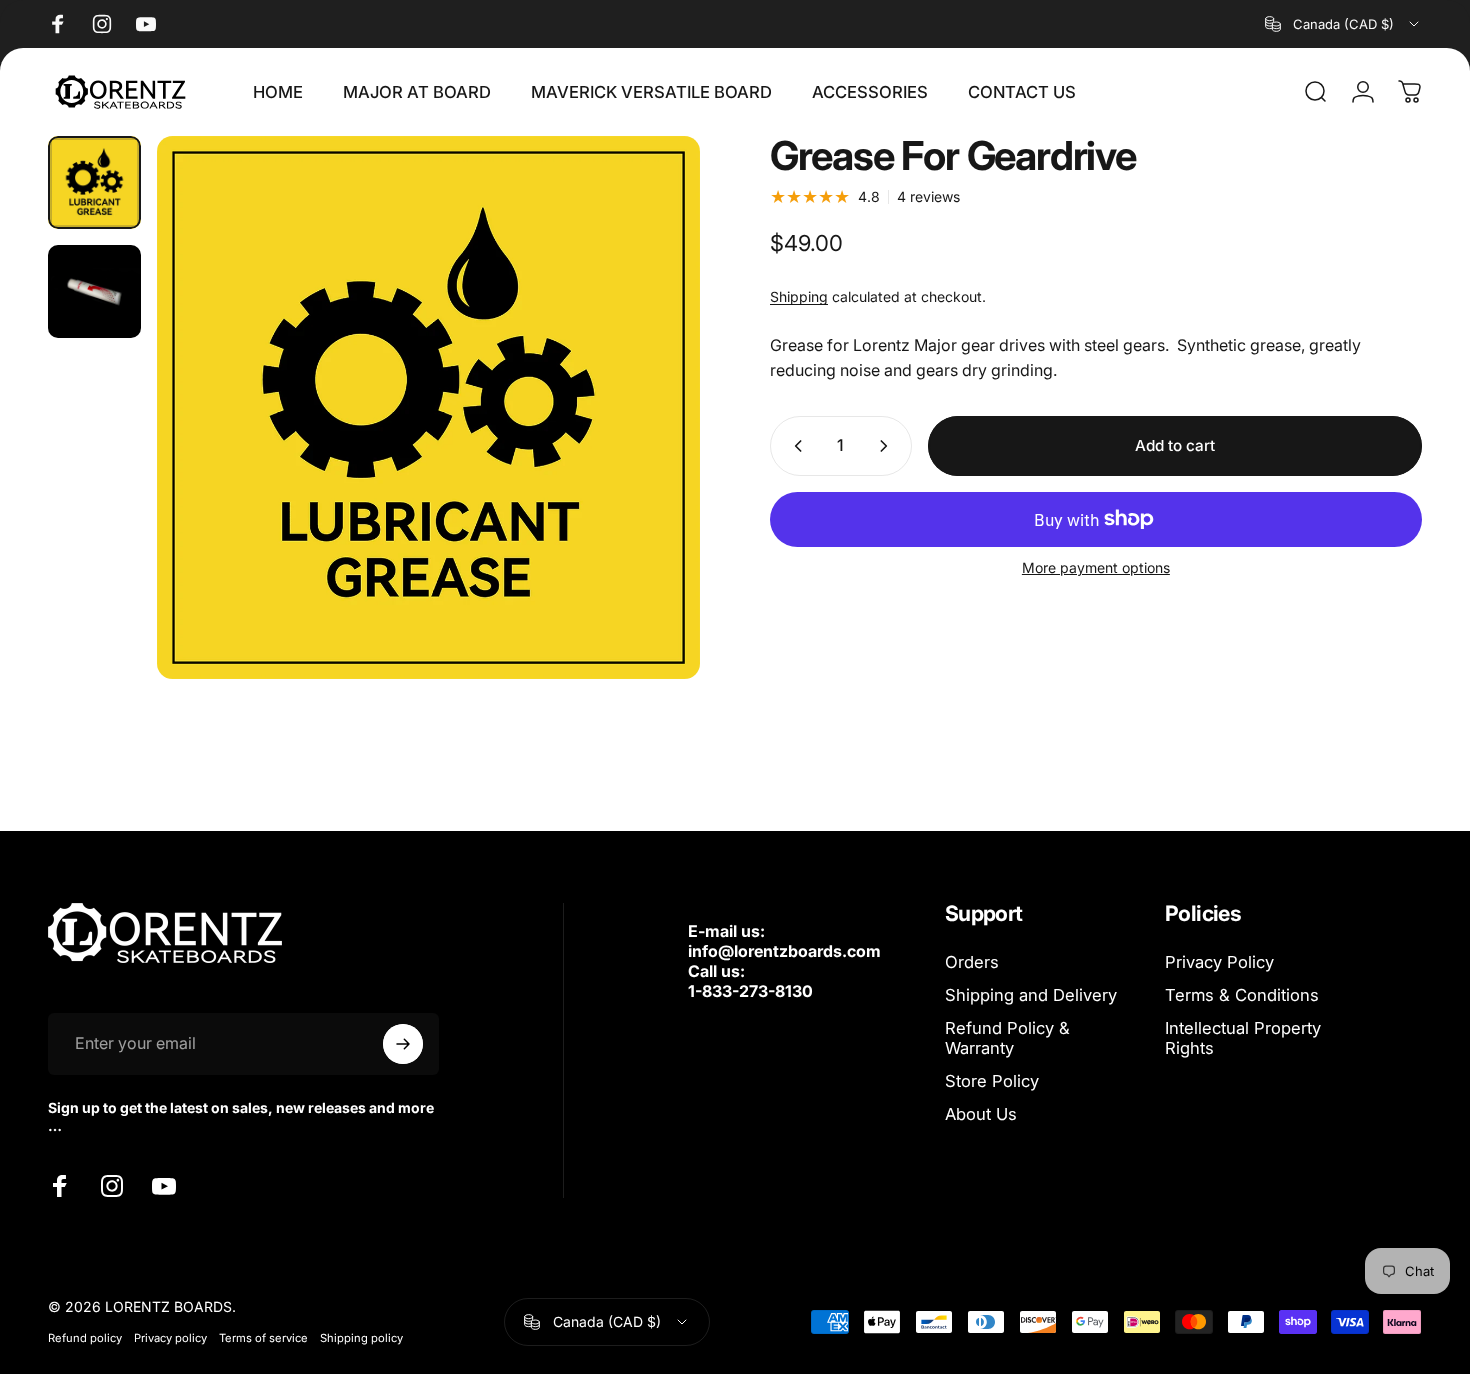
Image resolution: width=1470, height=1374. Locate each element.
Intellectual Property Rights (1243, 1038)
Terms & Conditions (1242, 995)
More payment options (1096, 567)
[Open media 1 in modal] (428, 407)
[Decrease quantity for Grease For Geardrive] (794, 446)
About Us (981, 1114)
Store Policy (992, 1081)
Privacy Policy (1219, 962)
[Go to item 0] (94, 182)
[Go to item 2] (94, 291)
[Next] (648, 445)
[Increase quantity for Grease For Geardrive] (888, 446)
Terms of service (263, 1338)
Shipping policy (361, 1338)
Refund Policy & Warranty (1007, 1038)
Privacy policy (170, 1338)
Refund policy (85, 1338)
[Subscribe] (403, 1044)
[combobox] (1343, 24)
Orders (972, 962)
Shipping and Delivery (1031, 995)
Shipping (799, 296)
